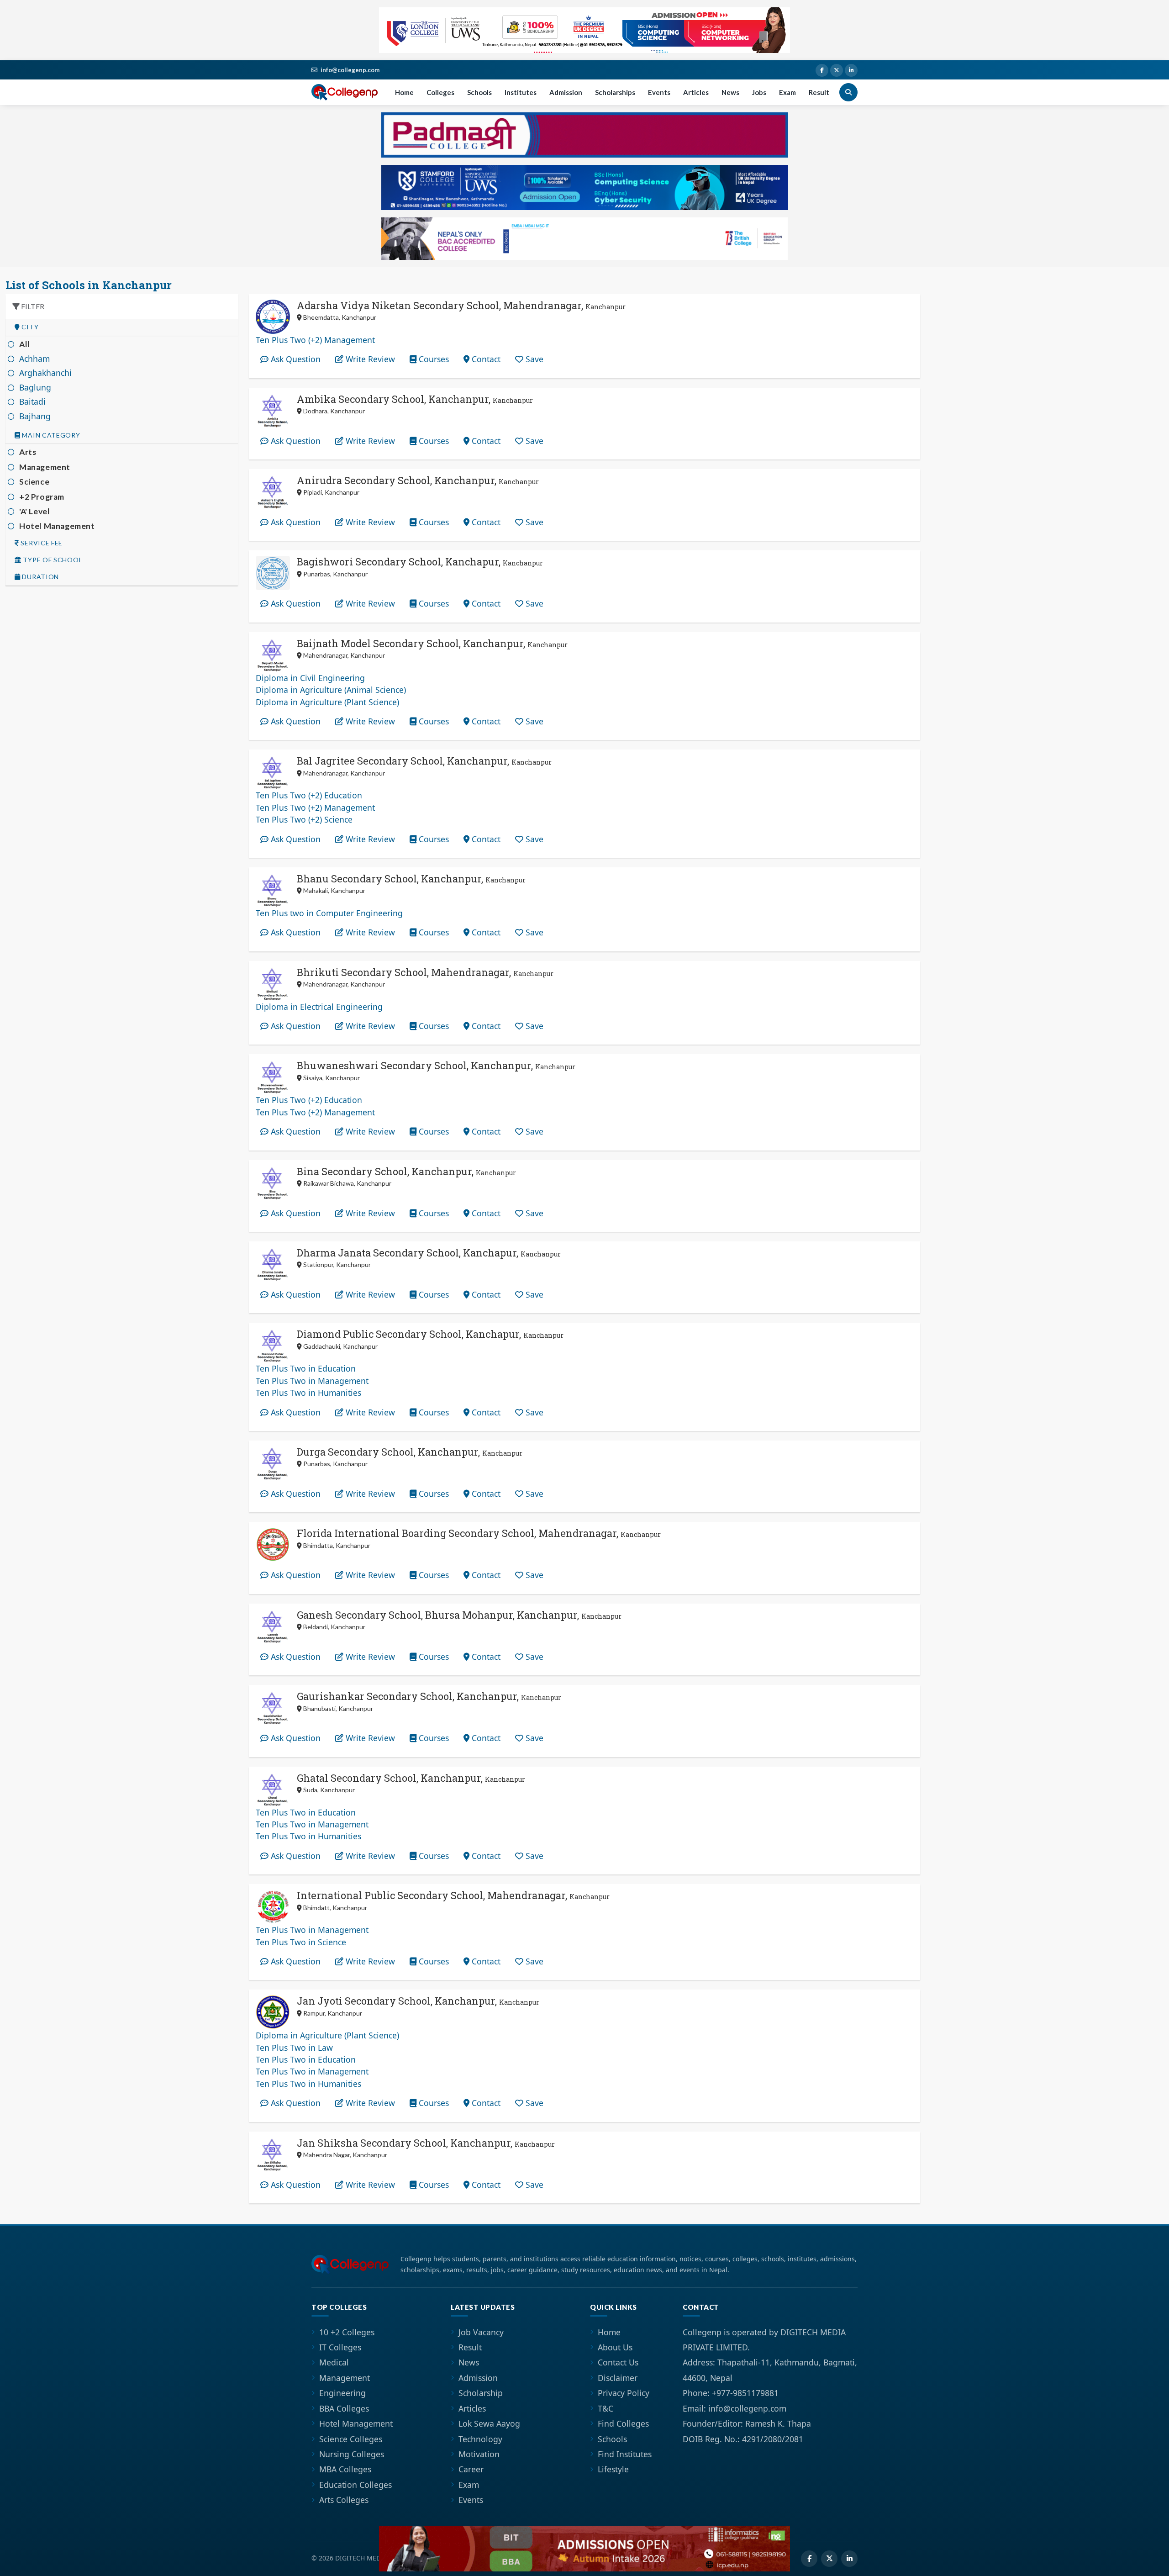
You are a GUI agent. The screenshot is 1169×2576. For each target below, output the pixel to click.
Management (45, 467)
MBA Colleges (345, 2469)
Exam (787, 92)
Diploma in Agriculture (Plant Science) (327, 702)
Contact (485, 359)
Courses (433, 359)
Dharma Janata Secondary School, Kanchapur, (429, 1253)
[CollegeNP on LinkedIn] (851, 70)
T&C (606, 2408)
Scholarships (615, 92)
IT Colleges (340, 2347)
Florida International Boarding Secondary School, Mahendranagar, (479, 1533)
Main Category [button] (50, 435)
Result (819, 92)
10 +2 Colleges (347, 2332)
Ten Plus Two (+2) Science (304, 819)
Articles (696, 92)
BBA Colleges (344, 2408)
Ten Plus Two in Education (306, 1368)
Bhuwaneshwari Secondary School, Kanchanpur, (436, 1065)
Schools (479, 92)
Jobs (759, 92)
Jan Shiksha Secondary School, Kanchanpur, (426, 2143)
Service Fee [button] (41, 543)
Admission (566, 92)
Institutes (521, 92)
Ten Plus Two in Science (301, 1942)
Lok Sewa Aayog (489, 2423)
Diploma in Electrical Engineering (319, 1007)
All (25, 344)
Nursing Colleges (352, 2454)
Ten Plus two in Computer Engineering (329, 913)
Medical (334, 2362)
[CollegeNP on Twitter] (837, 70)
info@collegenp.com (350, 70)
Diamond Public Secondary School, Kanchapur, (430, 1334)
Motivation (479, 2454)
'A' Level (34, 511)
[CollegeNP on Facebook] (822, 70)
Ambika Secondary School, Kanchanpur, (415, 399)
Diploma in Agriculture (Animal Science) (331, 690)
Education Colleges (355, 2485)
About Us (615, 2347)
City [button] (29, 327)
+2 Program (42, 497)
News (730, 92)
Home (404, 92)
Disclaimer (618, 2378)
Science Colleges (351, 2439)
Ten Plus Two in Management (312, 1381)
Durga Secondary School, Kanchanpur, (410, 1452)
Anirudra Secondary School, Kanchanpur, (418, 480)
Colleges (440, 92)
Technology (480, 2439)
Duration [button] (40, 577)
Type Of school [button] (52, 560)
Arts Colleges (344, 2500)
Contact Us (618, 2362)
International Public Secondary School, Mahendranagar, (453, 1895)
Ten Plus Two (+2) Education (309, 795)
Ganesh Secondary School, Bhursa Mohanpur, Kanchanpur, (459, 1615)
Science (34, 482)
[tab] (122, 327)
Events (659, 92)
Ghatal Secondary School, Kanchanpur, (411, 1778)
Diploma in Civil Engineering (310, 678)
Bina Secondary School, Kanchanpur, (406, 1171)
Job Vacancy (481, 2332)
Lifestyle (613, 2469)
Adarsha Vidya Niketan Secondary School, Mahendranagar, (461, 305)
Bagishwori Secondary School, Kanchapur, (420, 562)
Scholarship (481, 2393)
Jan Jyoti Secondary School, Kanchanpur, (418, 2001)
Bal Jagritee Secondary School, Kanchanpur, (424, 761)
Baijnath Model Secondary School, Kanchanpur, (432, 643)
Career (471, 2469)
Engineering (342, 2393)
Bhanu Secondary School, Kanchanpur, (411, 879)
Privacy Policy (624, 2393)
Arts (28, 452)
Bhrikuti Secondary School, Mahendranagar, (425, 972)
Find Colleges (623, 2423)
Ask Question (295, 359)
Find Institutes (625, 2454)
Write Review (369, 359)
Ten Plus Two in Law (294, 2048)
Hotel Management (57, 526)
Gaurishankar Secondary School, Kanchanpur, (429, 1696)
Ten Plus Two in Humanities (308, 1393)
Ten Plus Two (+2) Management (315, 340)
